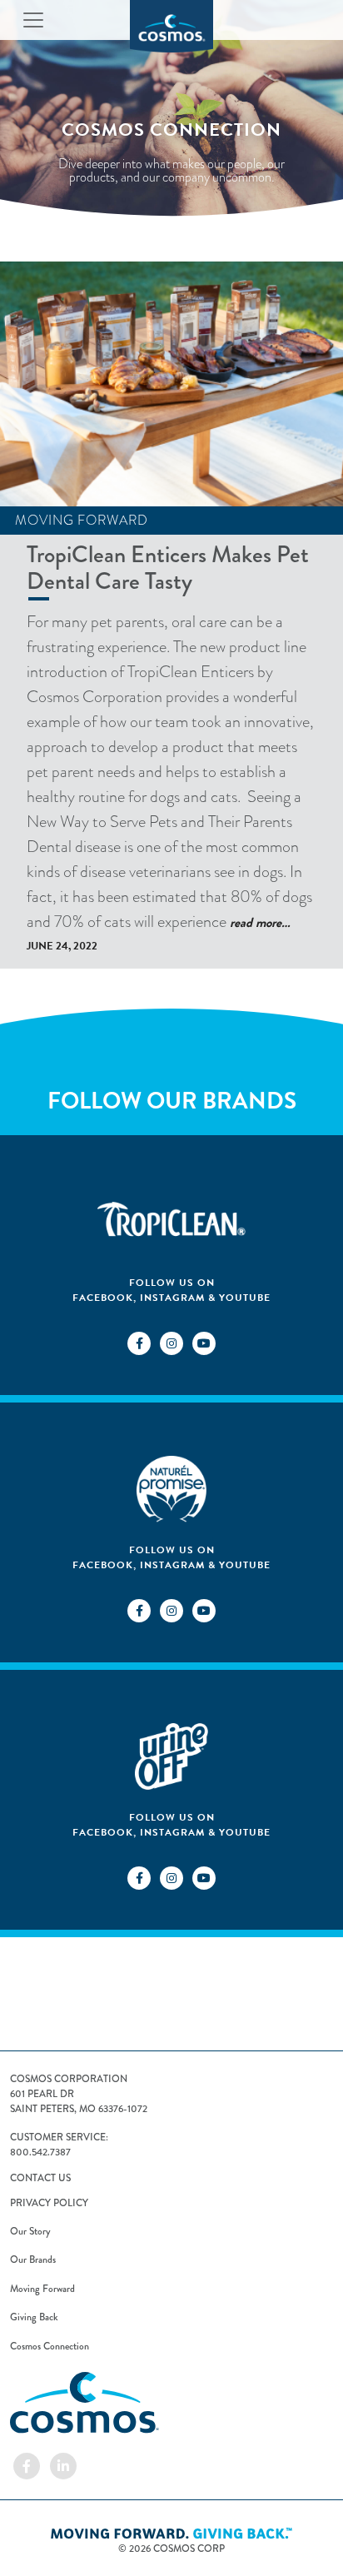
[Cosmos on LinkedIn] (63, 2464)
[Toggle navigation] (33, 20)
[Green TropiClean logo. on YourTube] (204, 1342)
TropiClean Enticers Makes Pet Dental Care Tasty (168, 568)
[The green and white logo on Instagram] (172, 1609)
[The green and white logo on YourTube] (204, 1609)
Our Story (30, 2231)
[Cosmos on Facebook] (27, 2464)
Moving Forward (82, 521)
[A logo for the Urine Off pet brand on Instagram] (172, 1876)
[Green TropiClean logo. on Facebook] (139, 1342)
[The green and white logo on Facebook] (139, 1609)
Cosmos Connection (50, 2346)
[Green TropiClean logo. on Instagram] (172, 1342)
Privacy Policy (49, 2203)
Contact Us (40, 2178)
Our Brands (33, 2260)
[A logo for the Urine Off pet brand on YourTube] (204, 1876)
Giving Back (34, 2317)
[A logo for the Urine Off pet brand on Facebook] (139, 1876)
